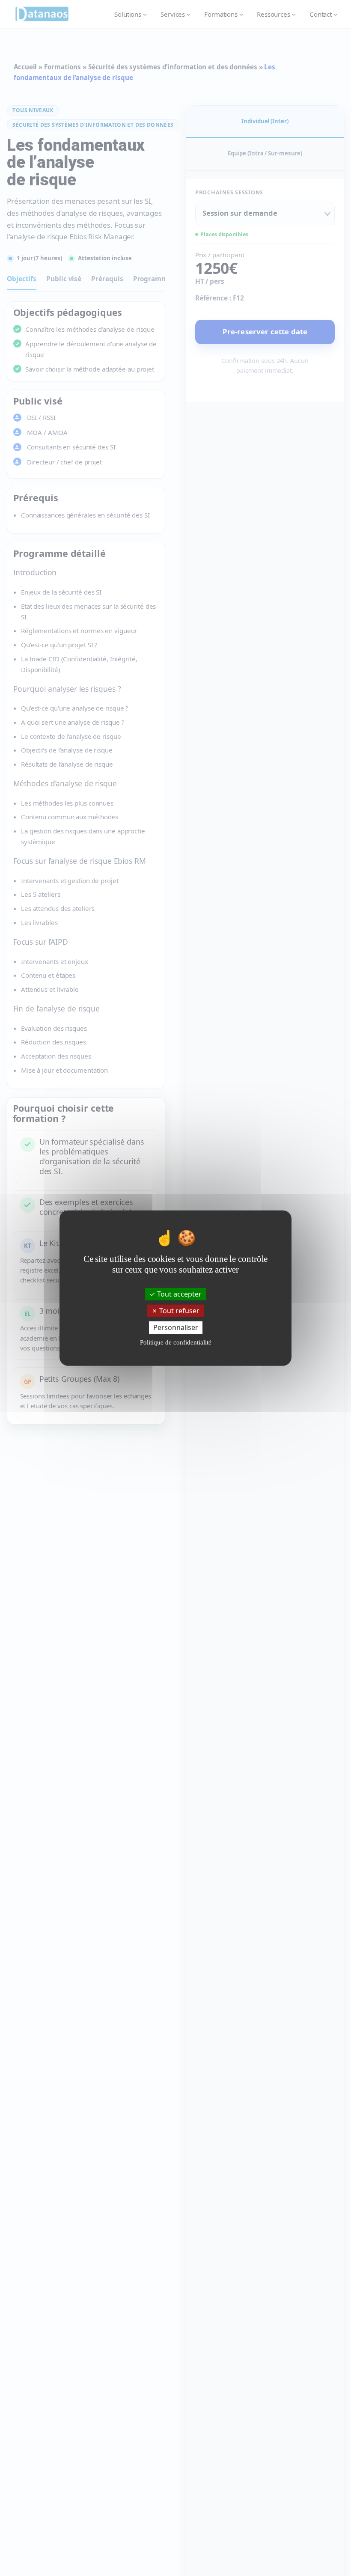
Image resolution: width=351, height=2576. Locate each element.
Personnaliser (176, 1327)
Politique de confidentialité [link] (176, 1342)
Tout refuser (178, 1311)
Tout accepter (178, 1294)
